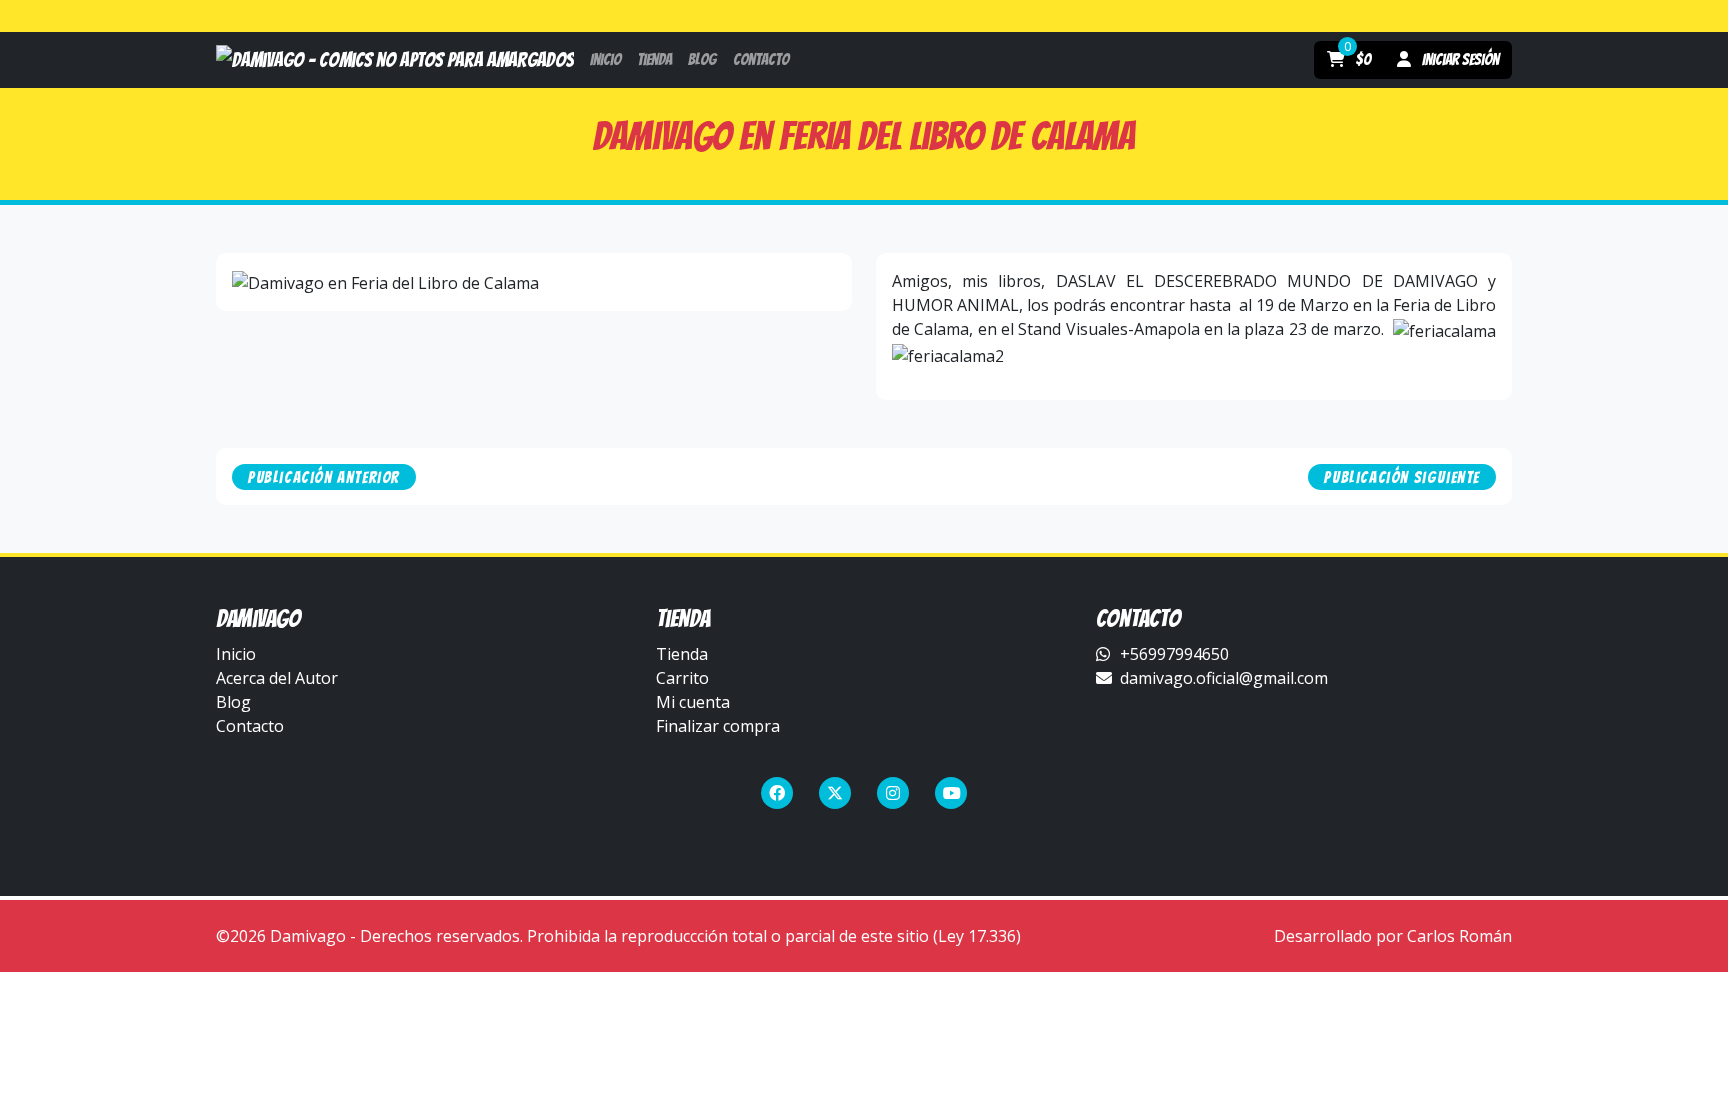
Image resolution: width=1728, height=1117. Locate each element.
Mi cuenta (693, 702)
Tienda (682, 654)
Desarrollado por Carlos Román (1393, 936)
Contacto (250, 726)
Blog (233, 702)
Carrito (682, 678)
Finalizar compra (718, 726)
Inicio (236, 654)
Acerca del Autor (277, 678)
